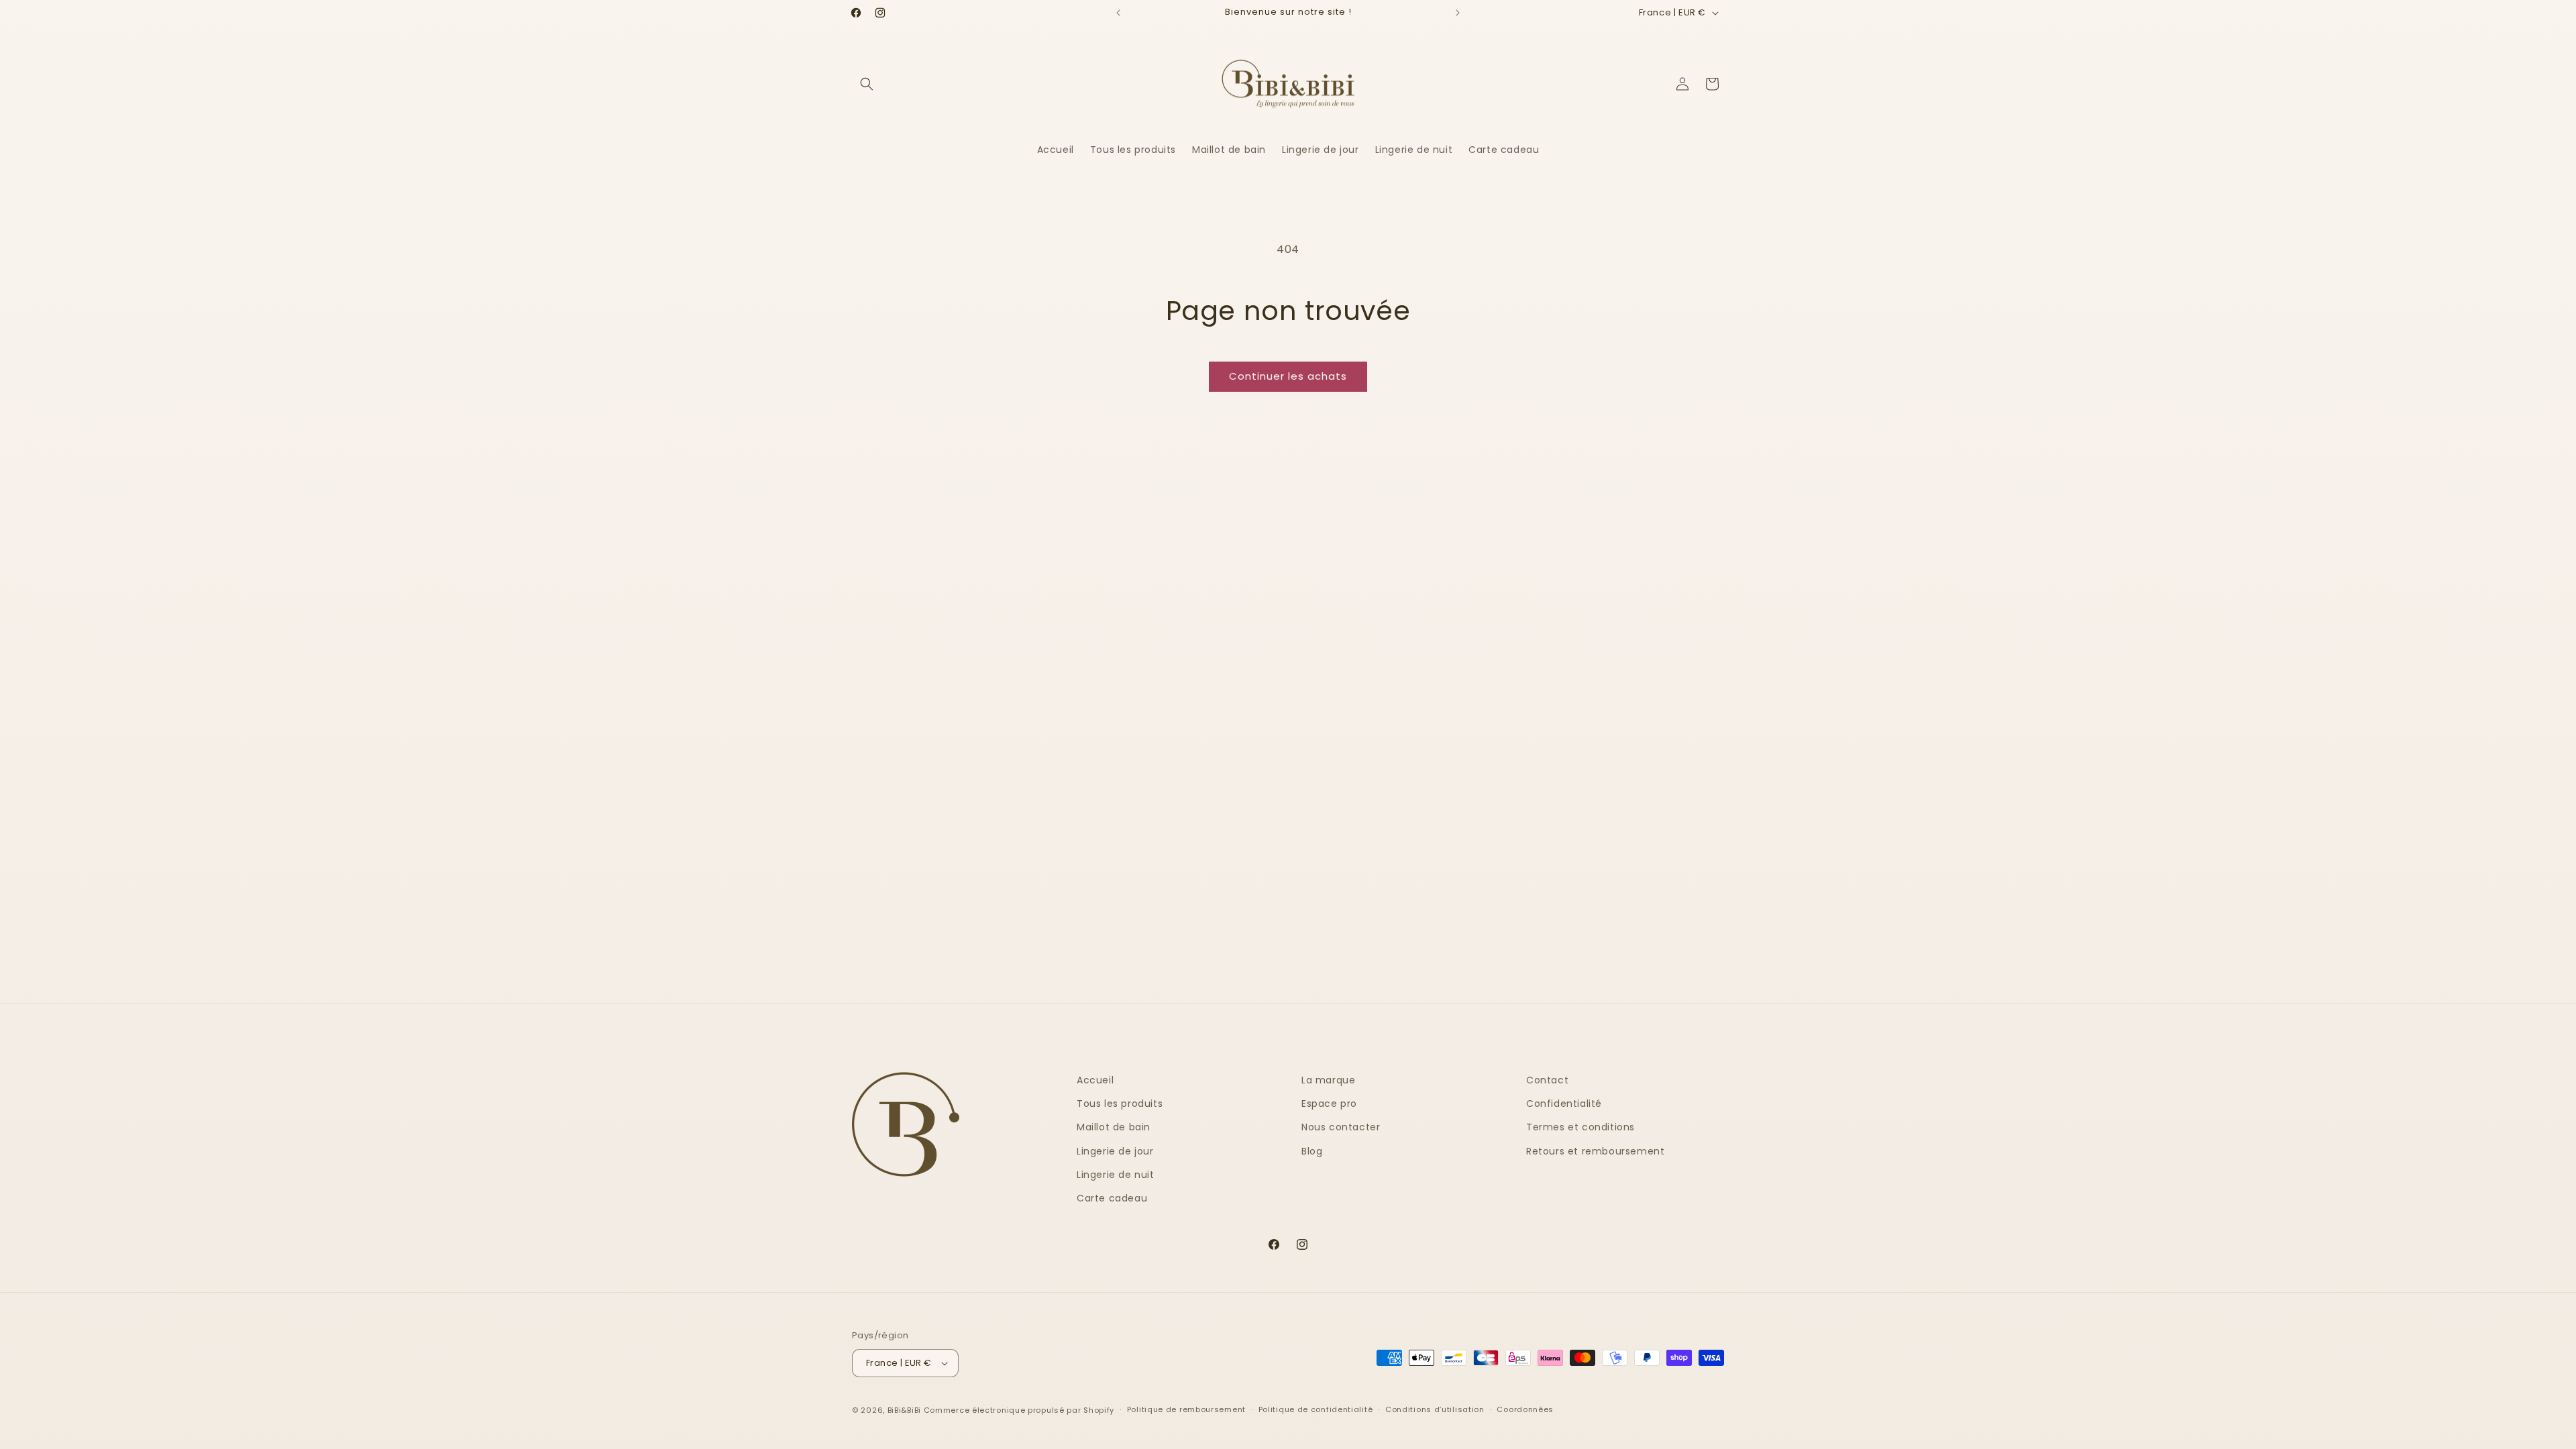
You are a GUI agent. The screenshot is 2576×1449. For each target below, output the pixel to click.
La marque (1328, 1080)
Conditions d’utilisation (1435, 1409)
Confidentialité (1564, 1104)
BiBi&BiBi (904, 1410)
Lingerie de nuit (1116, 1175)
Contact (1547, 1080)
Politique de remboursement (1186, 1409)
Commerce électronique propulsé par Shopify (1019, 1410)
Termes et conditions (1580, 1127)
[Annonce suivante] (1458, 13)
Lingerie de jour (1115, 1151)
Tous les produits (1120, 1104)
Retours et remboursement (1595, 1151)
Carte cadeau (1112, 1198)
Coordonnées (1525, 1409)
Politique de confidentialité (1316, 1409)
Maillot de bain (1114, 1127)
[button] (867, 84)
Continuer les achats (1288, 376)
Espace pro (1329, 1104)
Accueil (1095, 1080)
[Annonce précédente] (1118, 13)
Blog (1312, 1151)
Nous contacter (1341, 1127)
